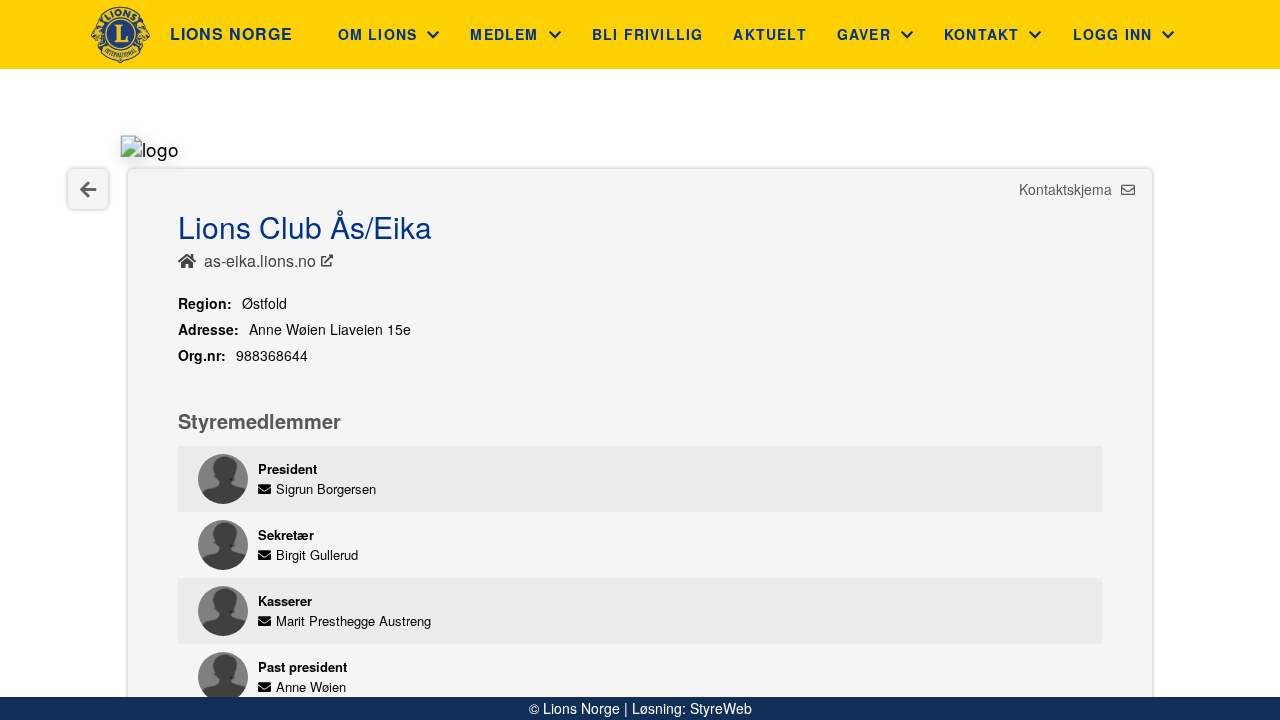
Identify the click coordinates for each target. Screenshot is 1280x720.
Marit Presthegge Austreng (353, 620)
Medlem (504, 34)
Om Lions (378, 34)
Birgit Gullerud (317, 554)
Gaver (864, 34)
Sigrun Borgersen (326, 488)
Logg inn (1113, 34)
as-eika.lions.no (260, 260)
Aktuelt (769, 34)
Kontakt (981, 34)
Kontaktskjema (1067, 189)
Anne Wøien (311, 686)
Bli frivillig (648, 34)
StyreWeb (721, 708)
